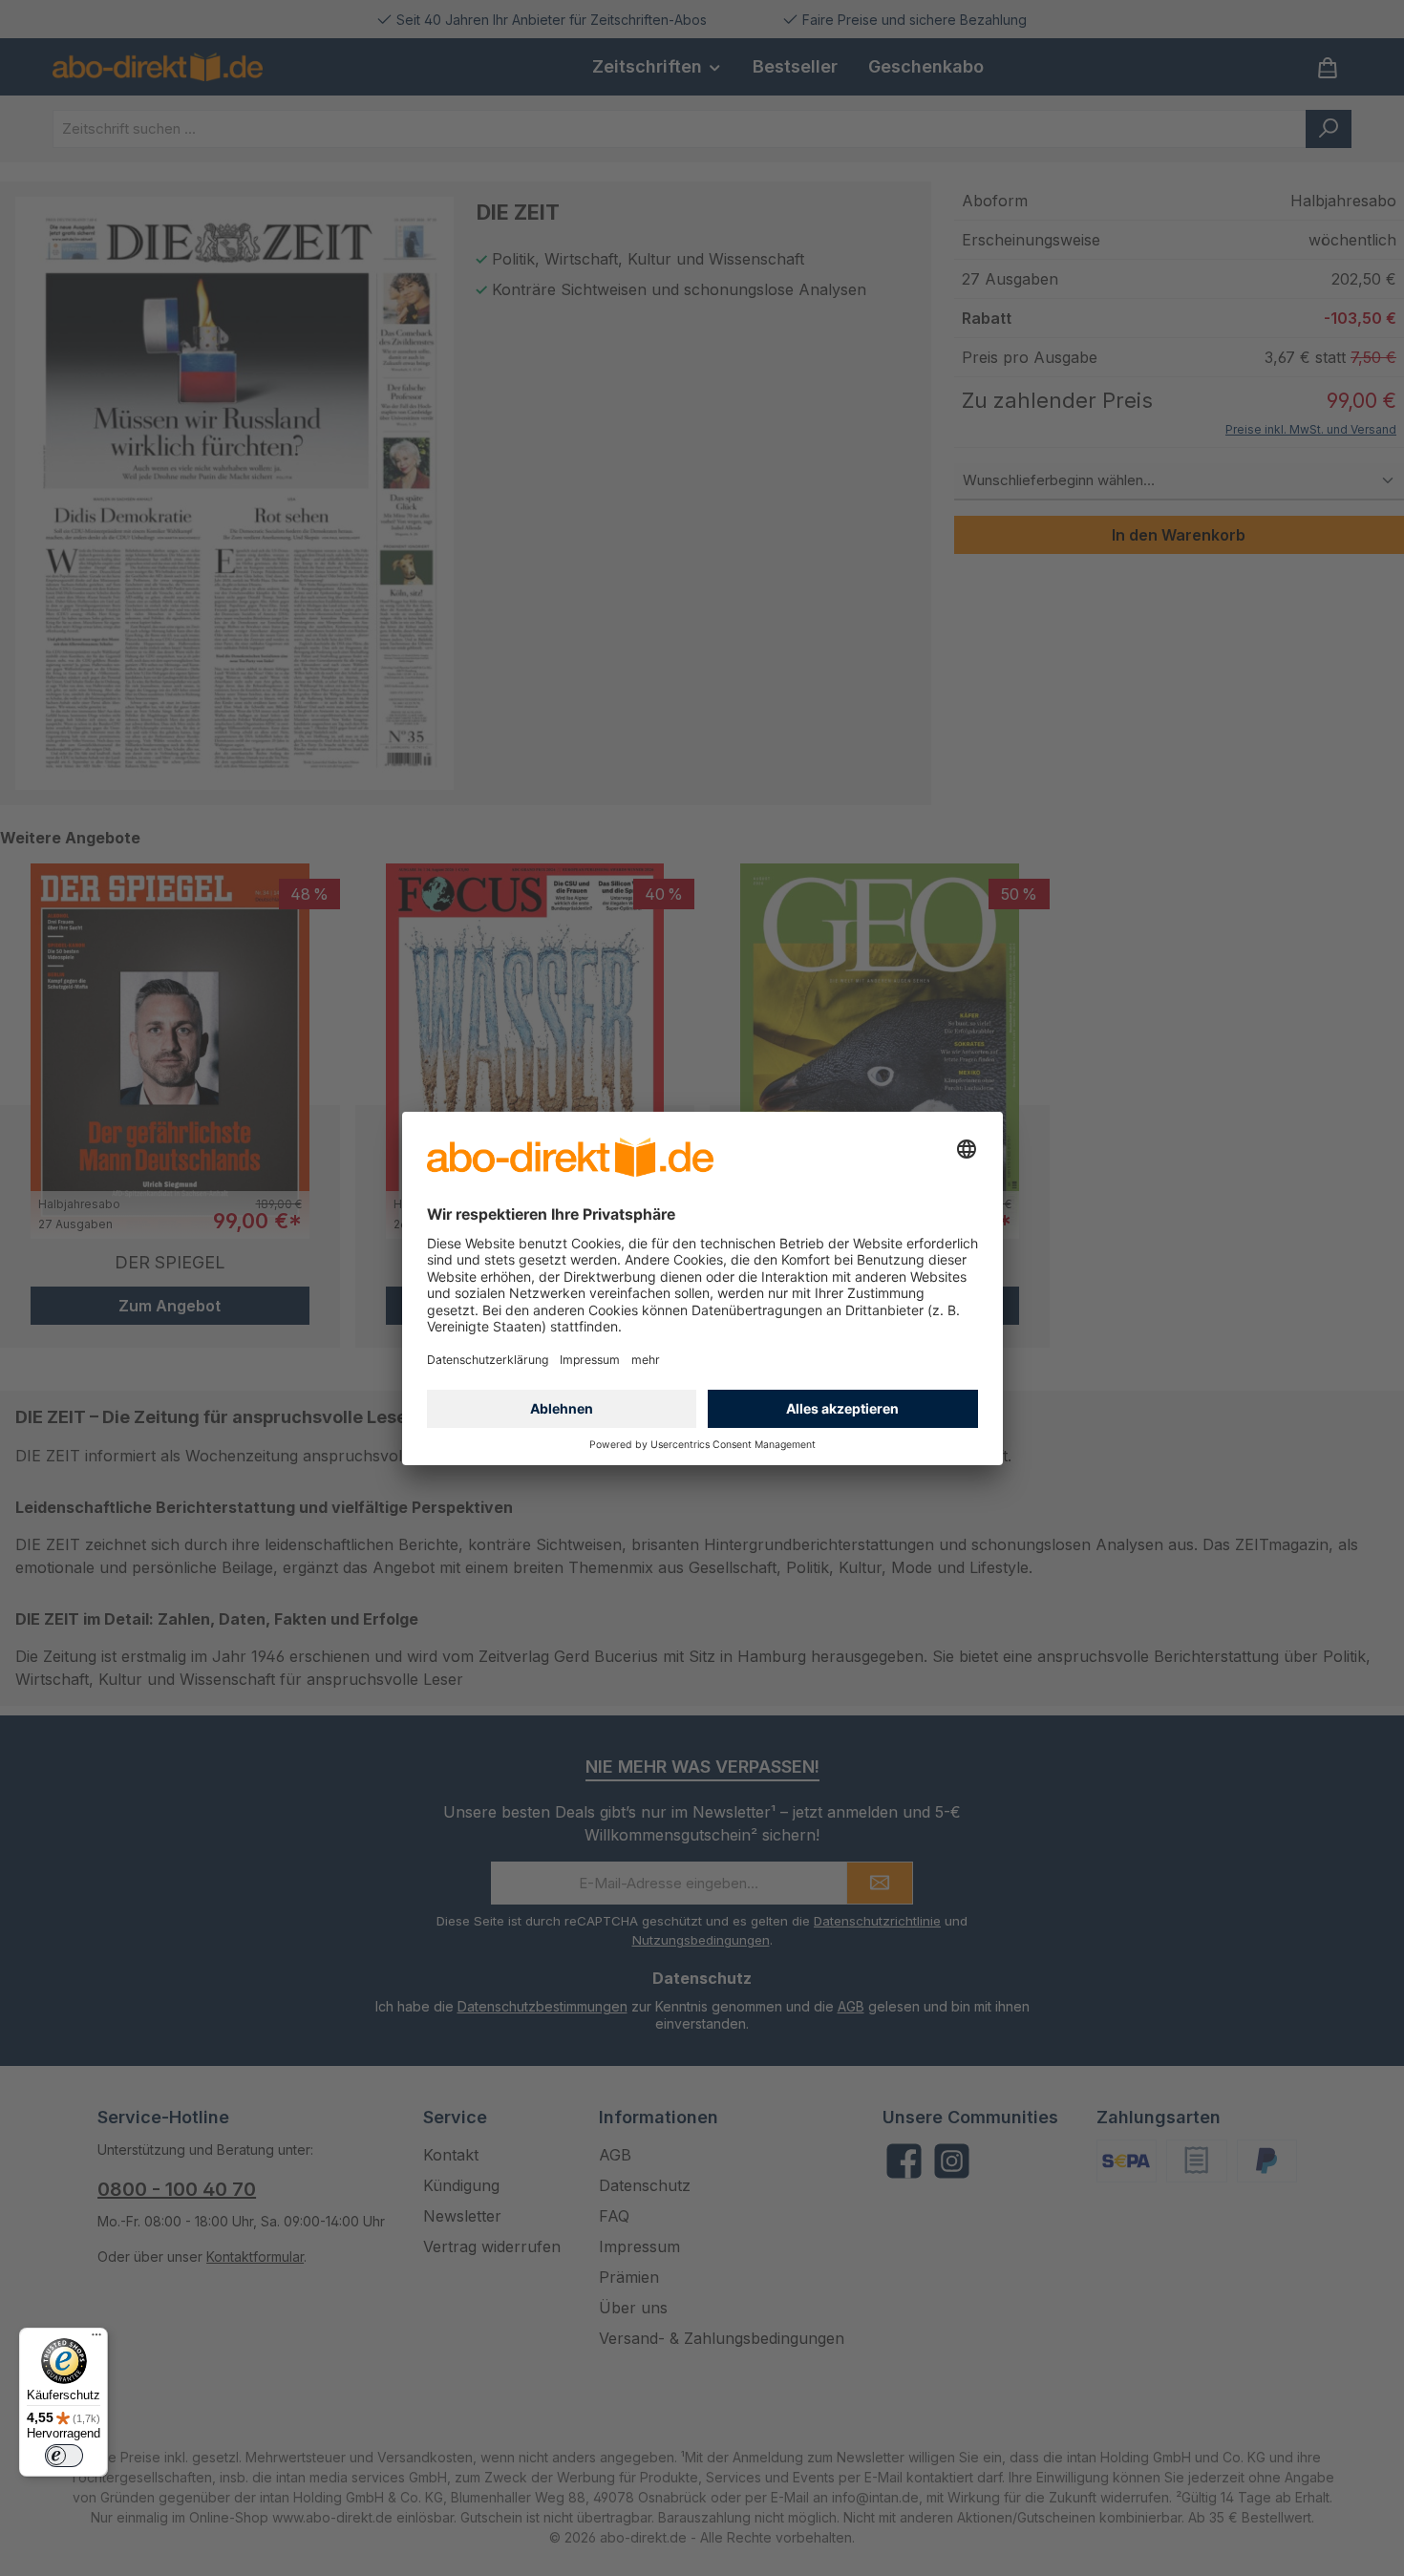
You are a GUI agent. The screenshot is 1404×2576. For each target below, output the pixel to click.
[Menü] (96, 2339)
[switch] (64, 2456)
